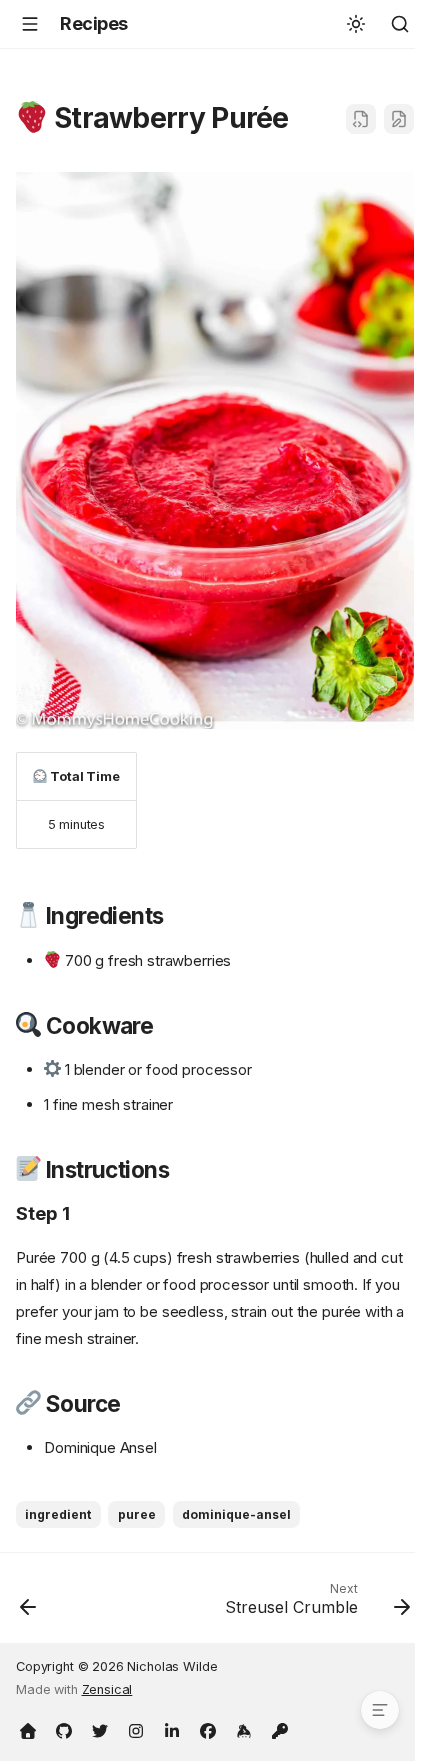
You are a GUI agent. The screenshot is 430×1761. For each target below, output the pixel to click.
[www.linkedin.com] (172, 1729)
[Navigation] (30, 24)
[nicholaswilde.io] (28, 1729)
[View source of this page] (361, 119)
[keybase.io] (244, 1729)
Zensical (107, 1689)
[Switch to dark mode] (356, 24)
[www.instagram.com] (136, 1729)
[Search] (400, 24)
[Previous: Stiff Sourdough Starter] (29, 1604)
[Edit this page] (399, 119)
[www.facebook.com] (208, 1729)
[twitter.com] (100, 1729)
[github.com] (64, 1729)
